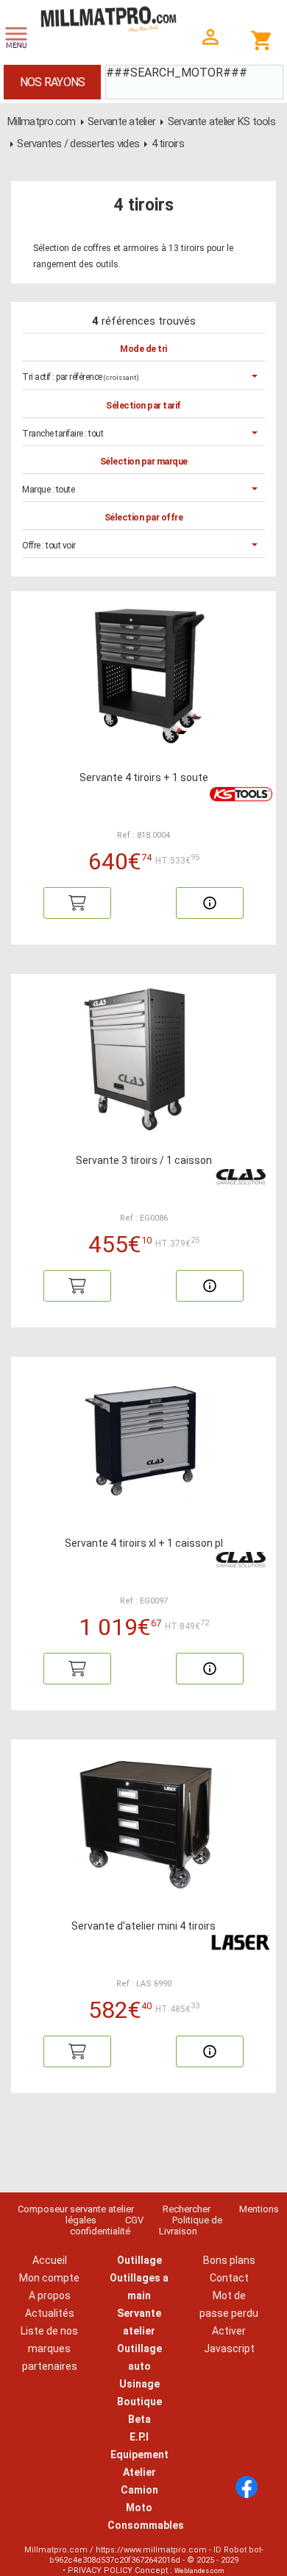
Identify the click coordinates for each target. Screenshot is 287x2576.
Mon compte (49, 2278)
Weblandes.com (199, 2571)
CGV (134, 2220)
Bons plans (229, 2260)
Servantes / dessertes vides (78, 144)
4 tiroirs (168, 144)
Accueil (50, 2260)
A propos (50, 2296)
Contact (229, 2278)
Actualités (50, 2313)
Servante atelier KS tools (222, 121)
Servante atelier (121, 121)
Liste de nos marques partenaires (49, 2349)
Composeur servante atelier (76, 2209)
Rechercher (187, 2209)
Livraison (178, 2231)
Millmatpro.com (42, 121)
